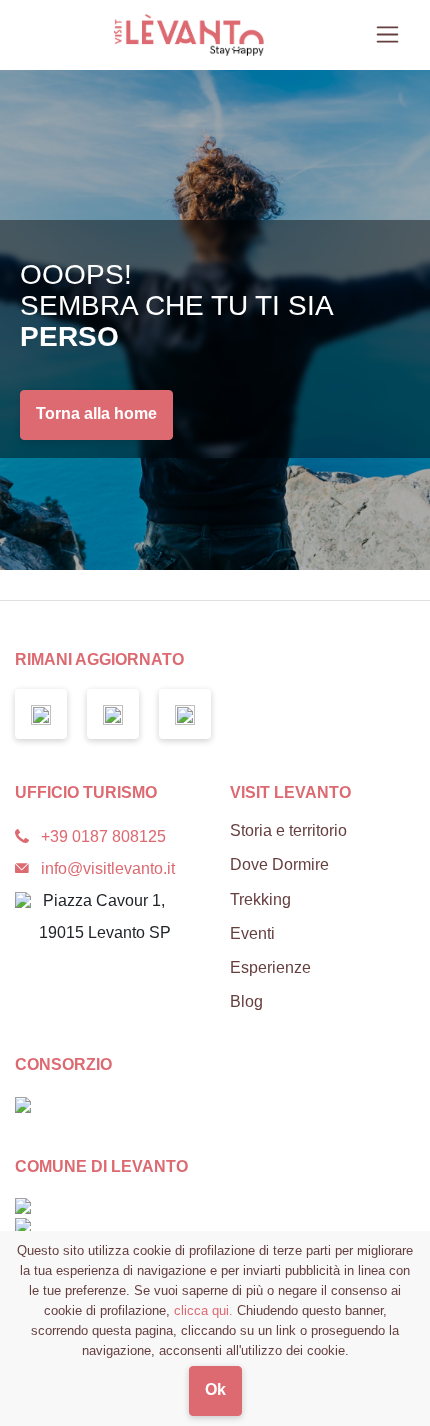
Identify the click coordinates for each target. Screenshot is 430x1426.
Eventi (252, 933)
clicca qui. (203, 1310)
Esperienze (270, 967)
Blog (246, 1001)
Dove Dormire (279, 864)
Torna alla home (96, 413)
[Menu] (387, 34)
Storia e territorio (288, 830)
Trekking (260, 899)
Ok (215, 1389)
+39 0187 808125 (103, 836)
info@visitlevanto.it (108, 868)
